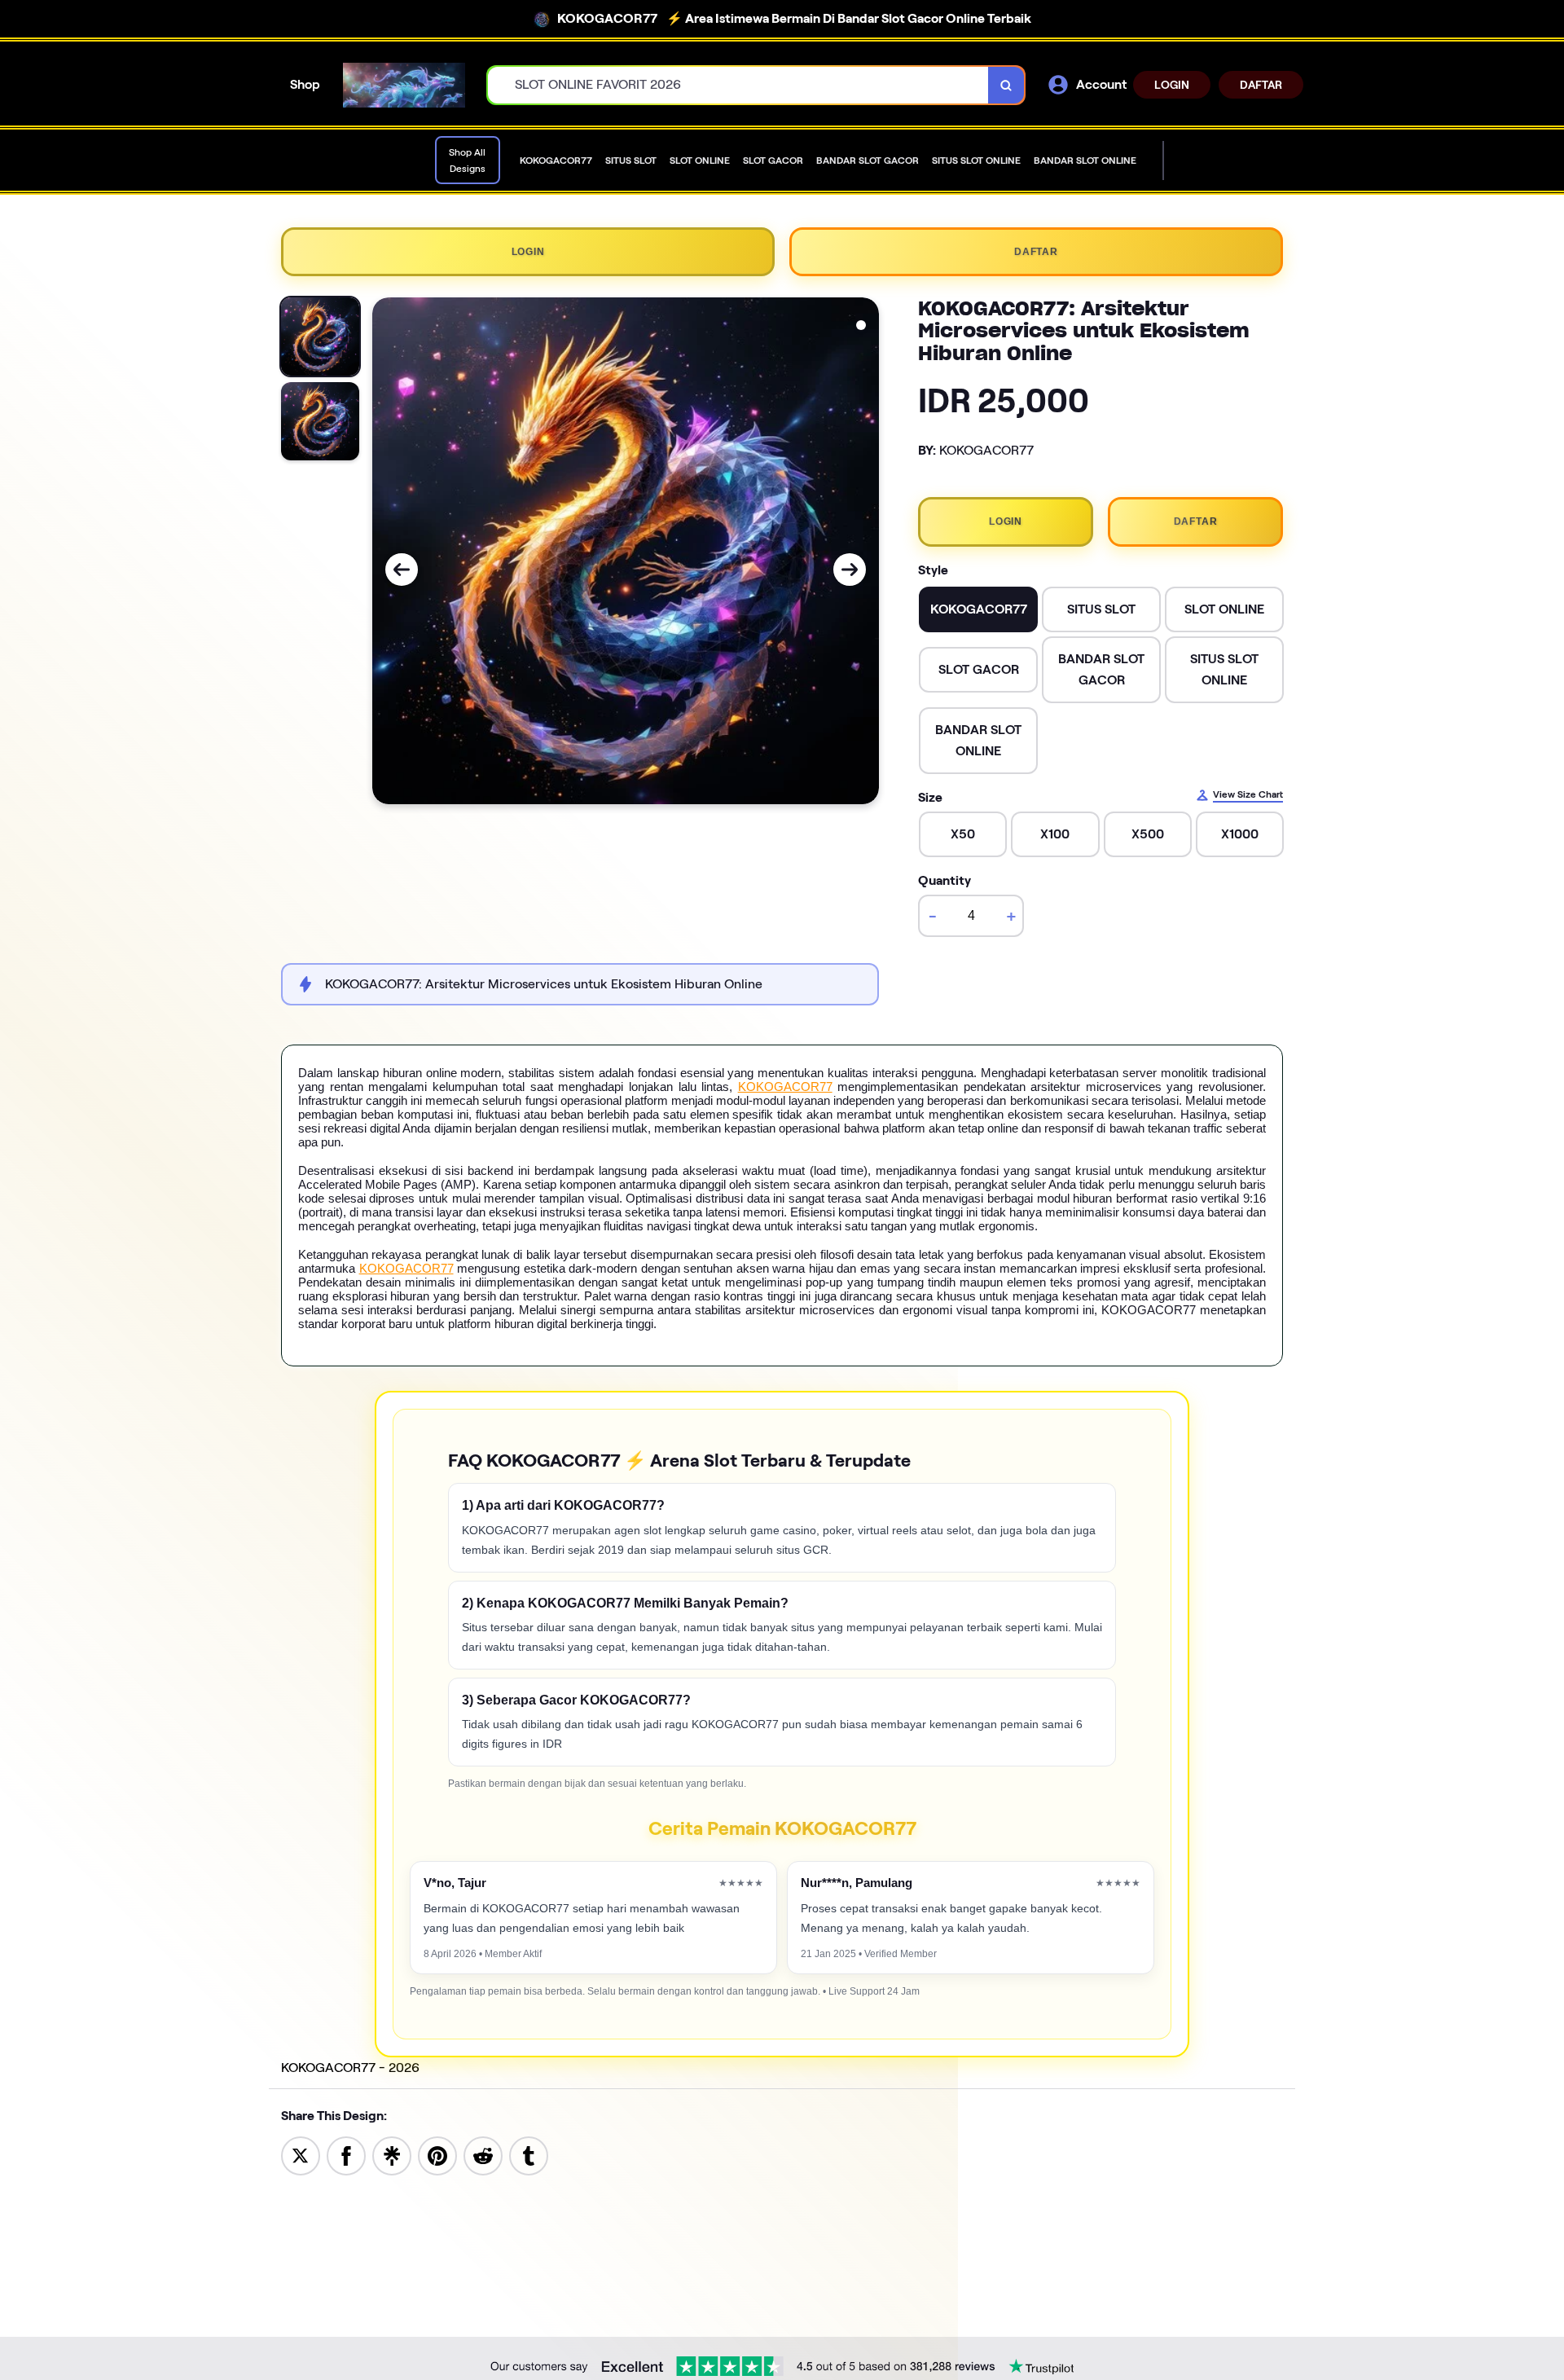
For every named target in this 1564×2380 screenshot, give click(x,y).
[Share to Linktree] (392, 2155)
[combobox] (738, 85)
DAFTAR (1261, 85)
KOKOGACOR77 (785, 1087)
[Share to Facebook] (346, 2155)
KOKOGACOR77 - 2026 (350, 2068)
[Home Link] (404, 86)
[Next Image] (850, 570)
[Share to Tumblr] (529, 2155)
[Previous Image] (402, 570)
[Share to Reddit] (483, 2155)
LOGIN (1172, 85)
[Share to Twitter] (301, 2155)
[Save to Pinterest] (437, 2155)
